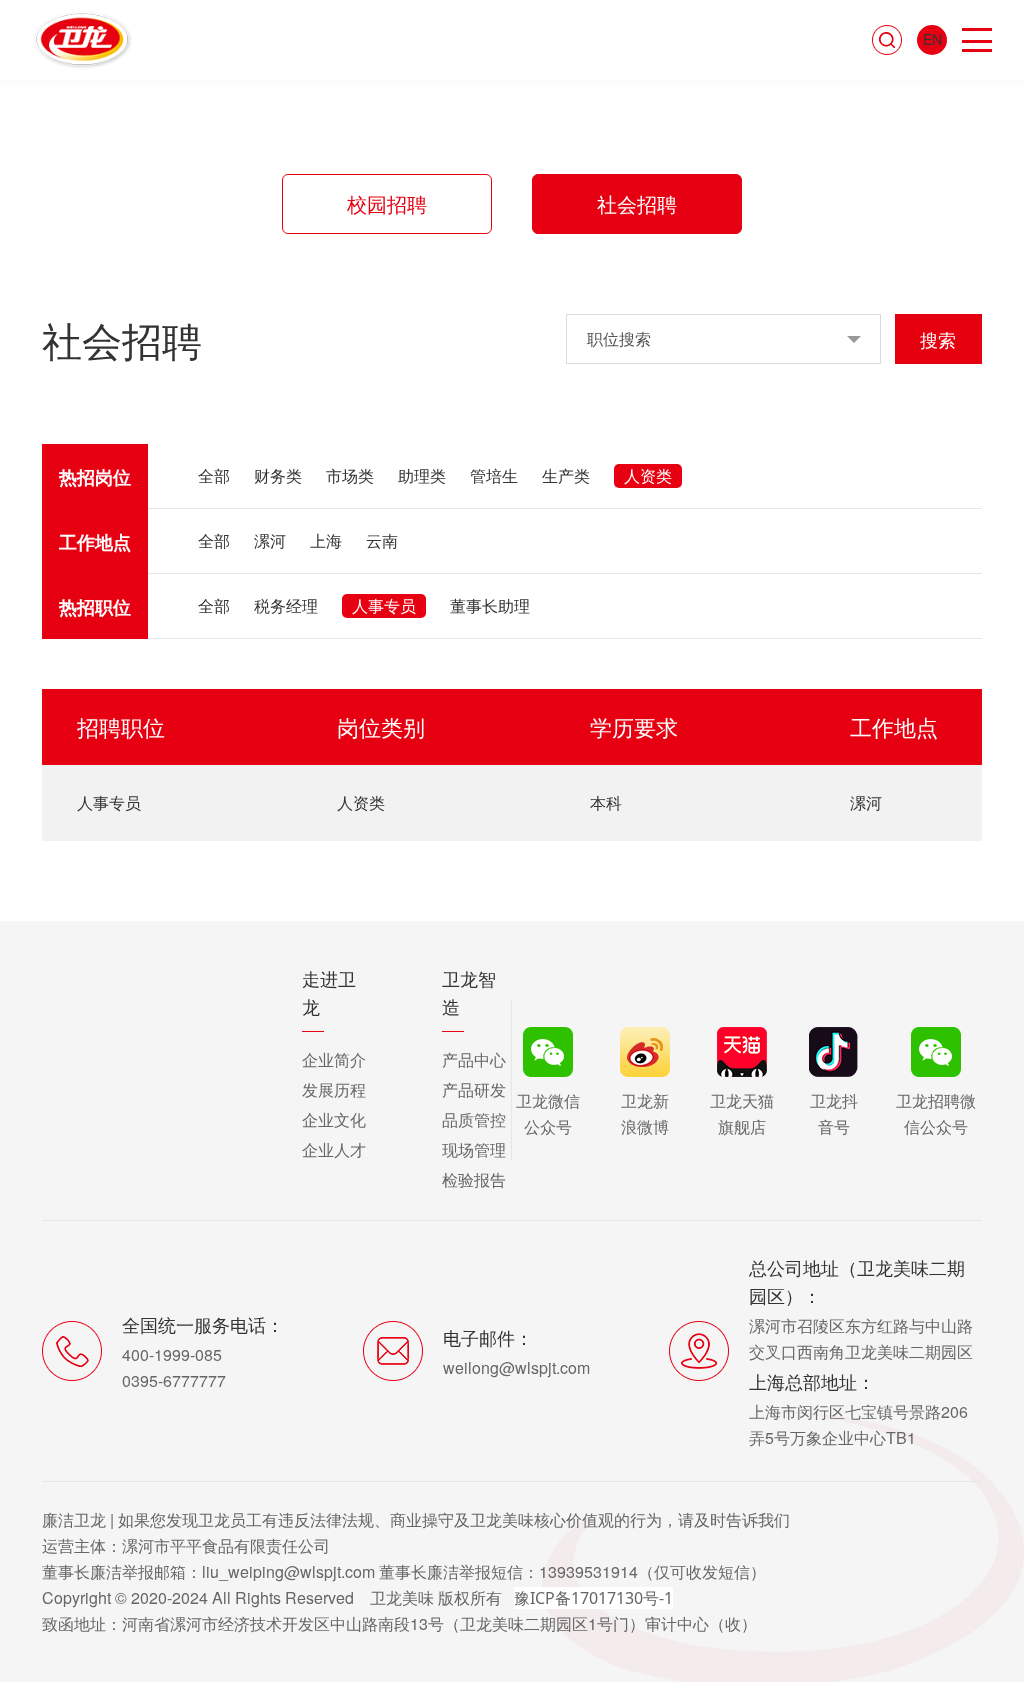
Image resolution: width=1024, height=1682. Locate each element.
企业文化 (334, 1119)
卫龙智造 (469, 992)
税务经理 (286, 605)
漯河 (270, 540)
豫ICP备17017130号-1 (593, 1598)
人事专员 (384, 605)
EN (932, 39)
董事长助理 (490, 605)
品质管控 (474, 1119)
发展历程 (334, 1089)
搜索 (938, 339)
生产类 (566, 475)
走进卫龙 (329, 992)
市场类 (350, 475)
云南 (382, 540)
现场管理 (474, 1149)
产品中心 (474, 1059)
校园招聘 (387, 203)
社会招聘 (637, 203)
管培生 (494, 475)
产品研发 (474, 1089)
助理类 (422, 475)
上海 (326, 540)
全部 (214, 475)
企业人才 (334, 1149)
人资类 (648, 475)
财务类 (278, 475)
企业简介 (334, 1059)
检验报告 (474, 1179)
